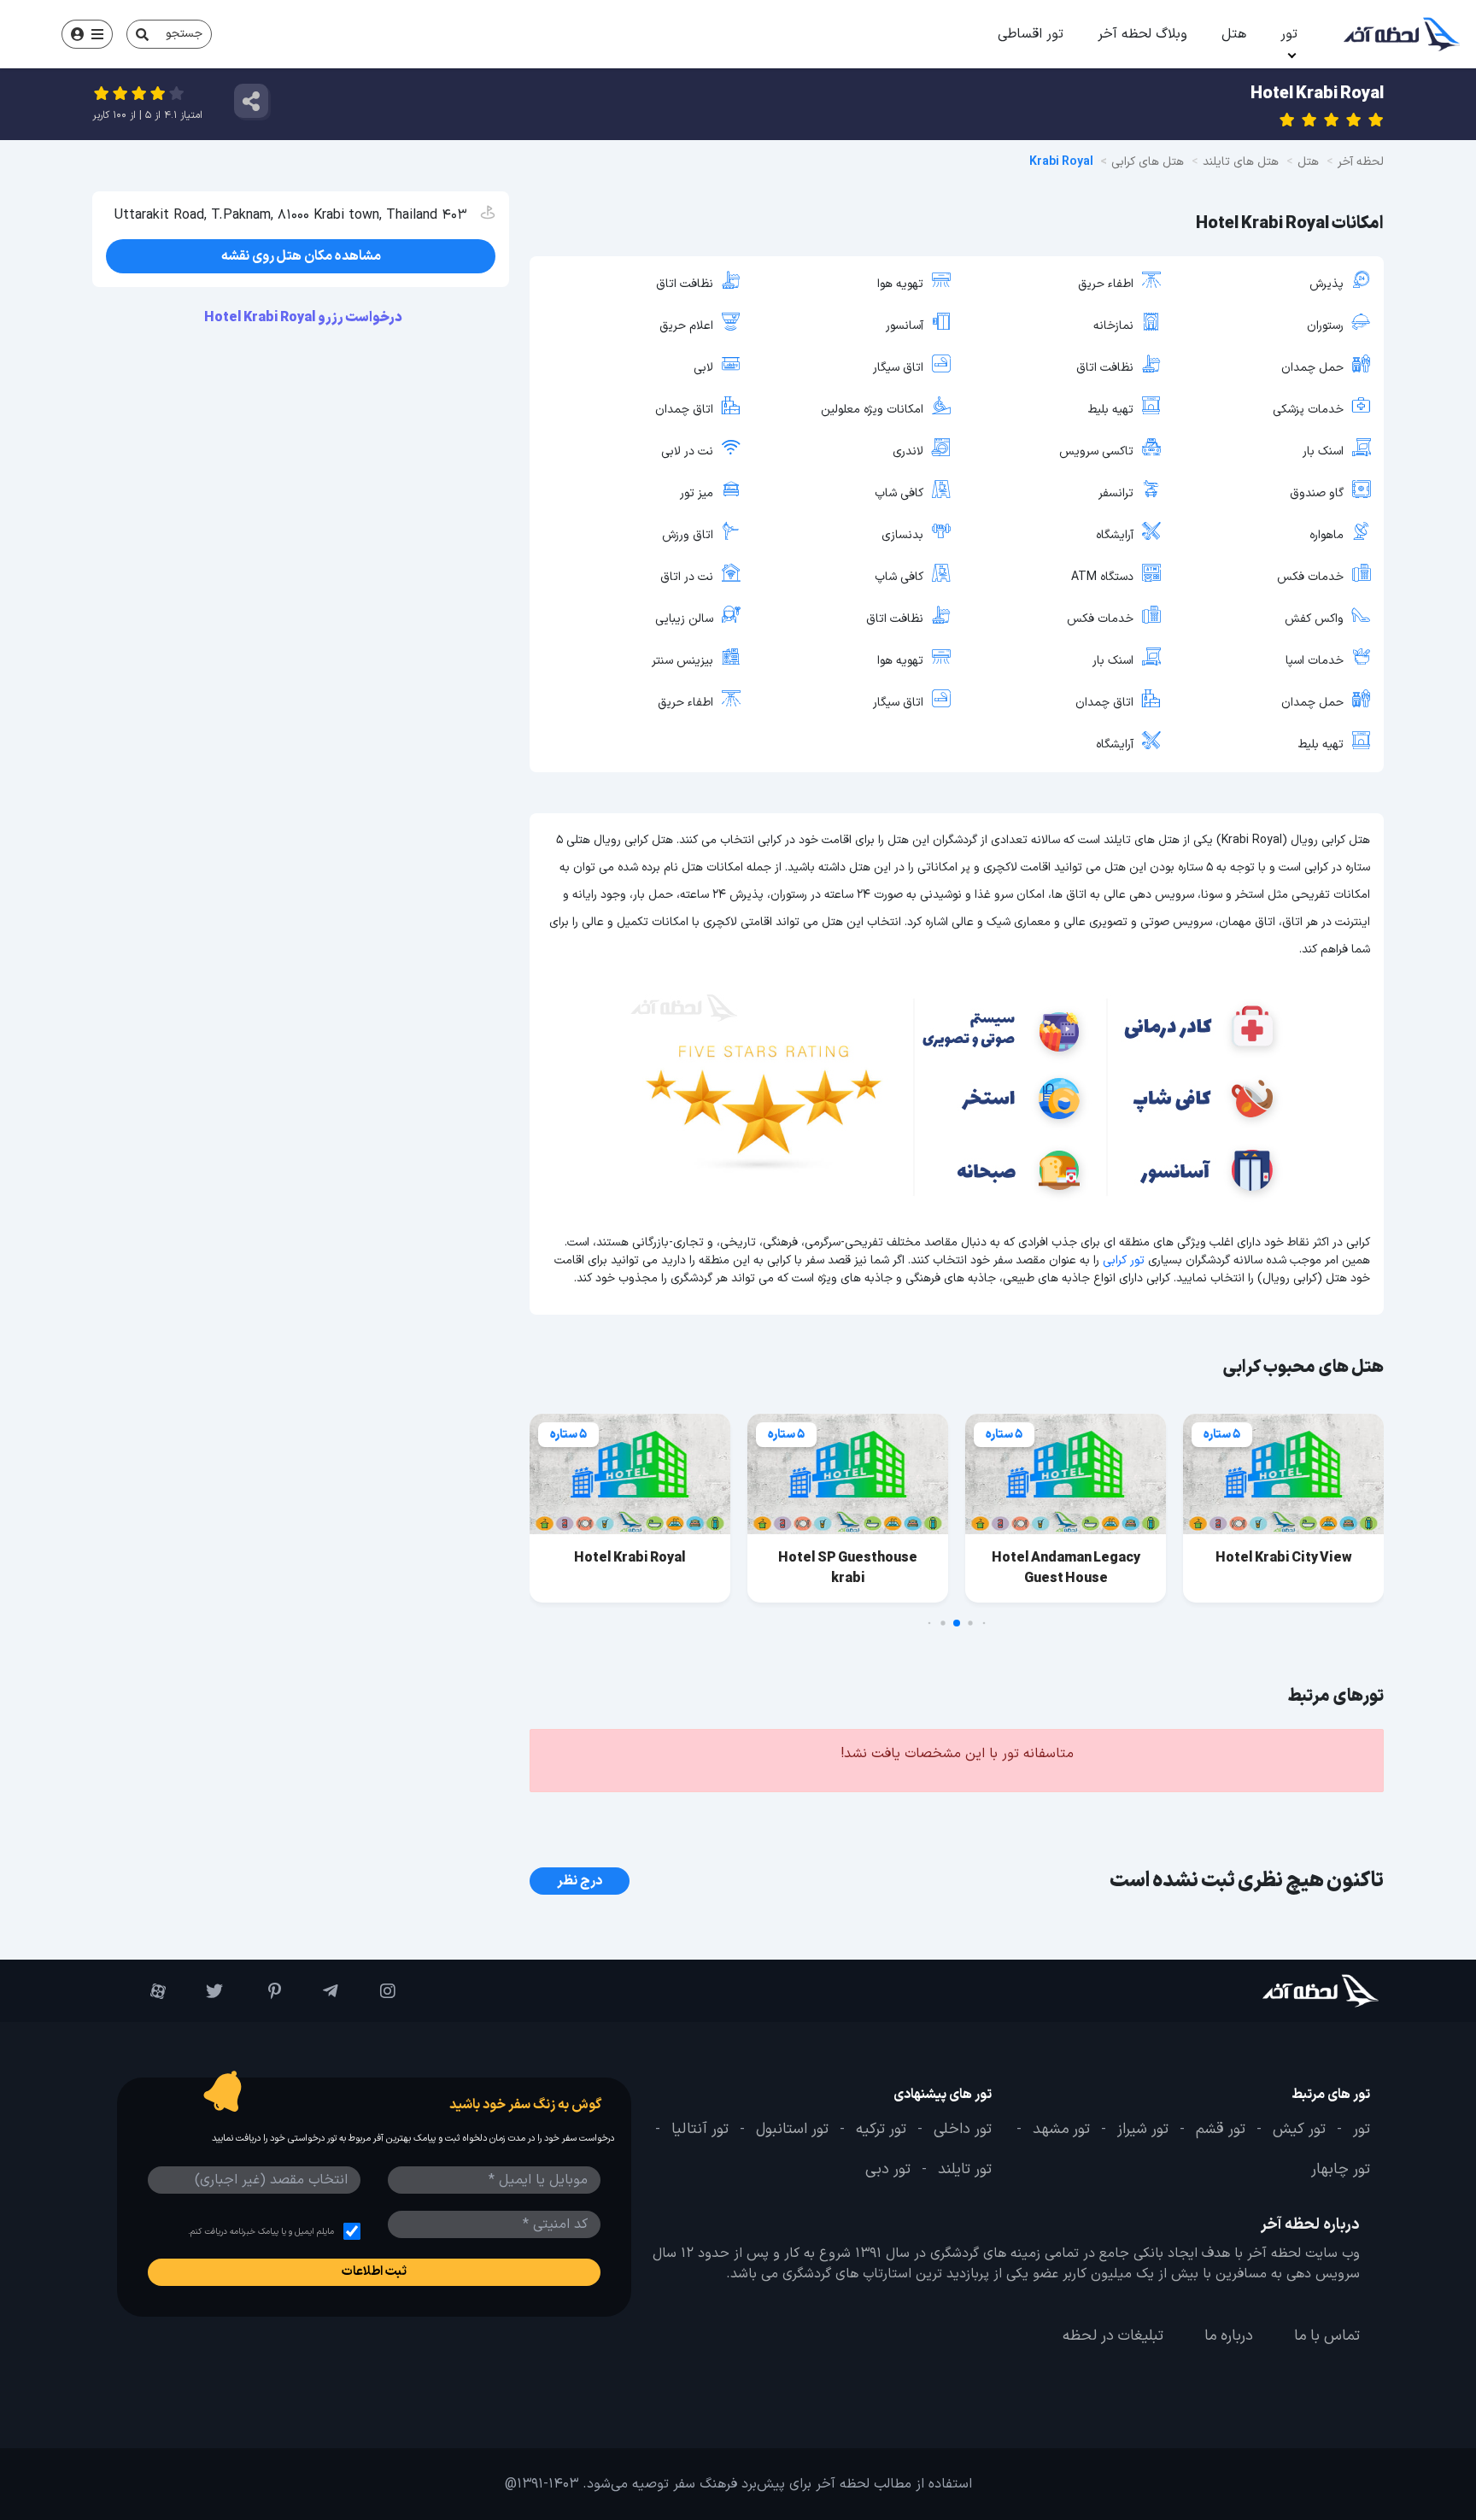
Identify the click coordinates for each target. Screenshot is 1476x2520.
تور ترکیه (881, 2130)
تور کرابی (1124, 1260)
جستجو (184, 34)
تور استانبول (792, 2130)
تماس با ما (1327, 2336)
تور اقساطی (1031, 34)
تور (1289, 34)
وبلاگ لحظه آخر (1142, 34)
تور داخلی (963, 2130)
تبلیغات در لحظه (1113, 2336)
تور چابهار (1341, 2170)
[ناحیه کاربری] (87, 34)
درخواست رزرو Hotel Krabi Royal (304, 318)
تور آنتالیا (700, 2130)
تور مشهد (1061, 2130)
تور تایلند (965, 2170)
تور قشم (1221, 2130)
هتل (1234, 34)
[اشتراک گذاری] (251, 101)
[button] (984, 1623)
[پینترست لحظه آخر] (260, 1991)
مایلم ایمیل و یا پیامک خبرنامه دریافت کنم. (261, 2232)
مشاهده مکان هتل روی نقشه (301, 256)
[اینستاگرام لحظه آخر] (375, 1991)
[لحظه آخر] (1273, 1991)
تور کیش (1299, 2130)
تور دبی (888, 2170)
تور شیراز (1143, 2130)
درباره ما (1229, 2336)
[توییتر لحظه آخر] (203, 1991)
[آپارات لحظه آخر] (146, 1991)
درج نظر (580, 1881)
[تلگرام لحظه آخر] (318, 1991)
